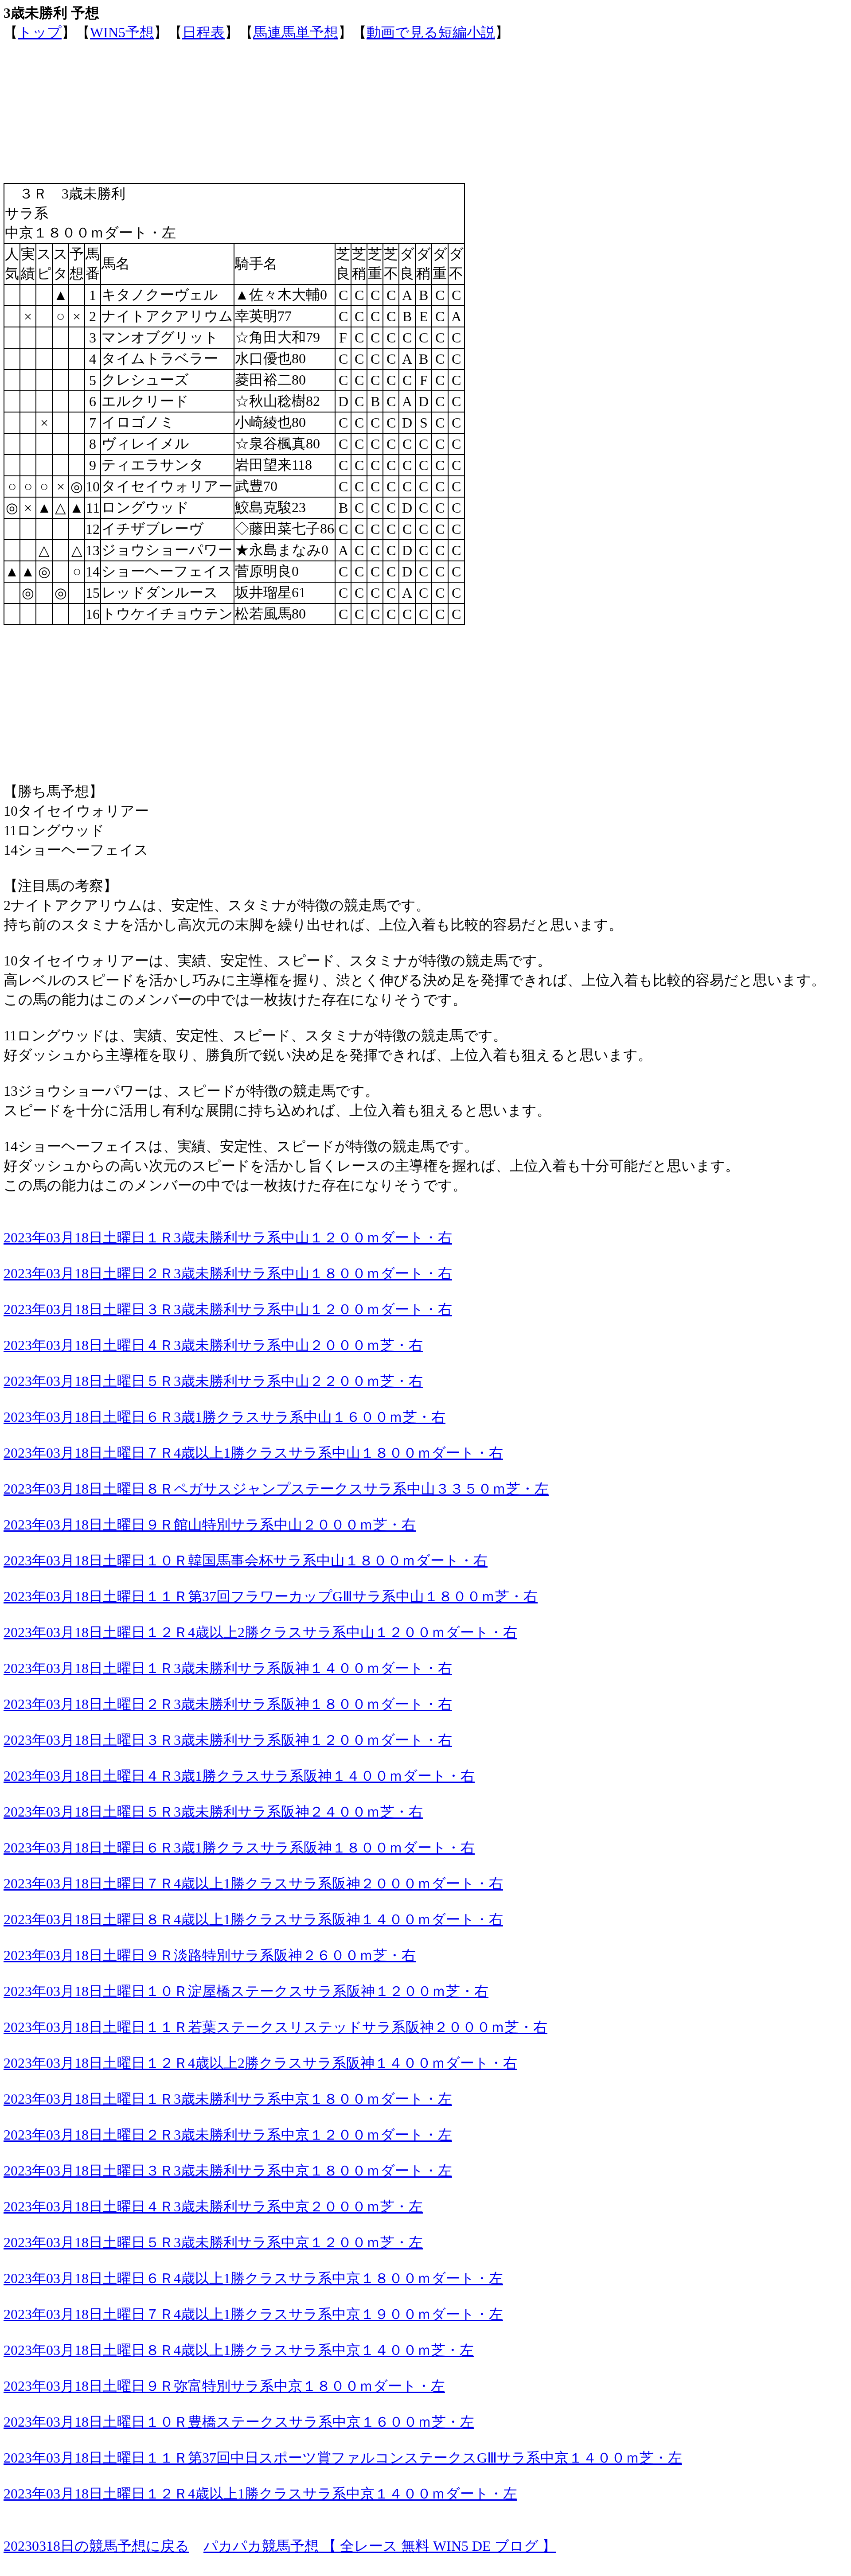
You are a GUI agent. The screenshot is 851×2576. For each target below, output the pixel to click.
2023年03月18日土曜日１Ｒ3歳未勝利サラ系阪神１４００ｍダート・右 (228, 1668)
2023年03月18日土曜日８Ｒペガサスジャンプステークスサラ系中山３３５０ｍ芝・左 (276, 1489)
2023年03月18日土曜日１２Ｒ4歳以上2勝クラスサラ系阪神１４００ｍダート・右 (260, 2063)
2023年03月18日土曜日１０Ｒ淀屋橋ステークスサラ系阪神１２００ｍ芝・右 (246, 1991)
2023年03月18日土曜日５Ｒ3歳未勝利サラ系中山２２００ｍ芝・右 (213, 1381)
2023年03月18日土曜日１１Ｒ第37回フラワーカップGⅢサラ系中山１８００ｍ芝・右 (271, 1596)
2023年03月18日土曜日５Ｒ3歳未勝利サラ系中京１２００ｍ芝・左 (213, 2242)
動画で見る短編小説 (431, 32)
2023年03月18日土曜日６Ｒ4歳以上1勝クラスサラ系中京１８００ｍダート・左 (253, 2278)
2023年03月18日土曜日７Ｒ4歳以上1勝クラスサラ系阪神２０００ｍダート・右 (253, 1883)
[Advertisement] (269, 105)
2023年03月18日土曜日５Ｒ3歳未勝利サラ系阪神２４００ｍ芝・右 (213, 1812)
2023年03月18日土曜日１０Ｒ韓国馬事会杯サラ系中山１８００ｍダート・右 (246, 1560)
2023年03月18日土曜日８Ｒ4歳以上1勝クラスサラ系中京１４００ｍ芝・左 (239, 2350)
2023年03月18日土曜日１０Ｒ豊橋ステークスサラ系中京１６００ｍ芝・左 (239, 2422)
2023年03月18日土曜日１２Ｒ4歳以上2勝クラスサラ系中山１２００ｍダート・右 (260, 1632)
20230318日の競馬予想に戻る (96, 2546)
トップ (40, 32)
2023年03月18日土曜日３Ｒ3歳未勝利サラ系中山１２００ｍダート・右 (228, 1309)
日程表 (203, 32)
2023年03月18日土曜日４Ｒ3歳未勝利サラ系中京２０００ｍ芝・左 (213, 2206)
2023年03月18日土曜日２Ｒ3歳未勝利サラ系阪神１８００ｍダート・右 (228, 1704)
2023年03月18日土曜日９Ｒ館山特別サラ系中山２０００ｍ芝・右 (210, 1525)
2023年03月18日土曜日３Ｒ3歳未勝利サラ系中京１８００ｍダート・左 (228, 2171)
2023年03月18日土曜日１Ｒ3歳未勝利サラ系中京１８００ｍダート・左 (228, 2099)
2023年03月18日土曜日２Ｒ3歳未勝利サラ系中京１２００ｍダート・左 (228, 2135)
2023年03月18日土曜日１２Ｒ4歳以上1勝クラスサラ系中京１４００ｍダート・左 (260, 2494)
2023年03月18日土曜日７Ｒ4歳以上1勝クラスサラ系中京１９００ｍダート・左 (253, 2314)
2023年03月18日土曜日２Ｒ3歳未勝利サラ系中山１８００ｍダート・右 (228, 1273)
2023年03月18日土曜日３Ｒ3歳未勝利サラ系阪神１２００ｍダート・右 (228, 1740)
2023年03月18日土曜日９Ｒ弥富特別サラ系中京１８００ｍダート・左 (224, 2386)
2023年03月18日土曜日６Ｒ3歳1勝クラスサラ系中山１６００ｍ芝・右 (224, 1417)
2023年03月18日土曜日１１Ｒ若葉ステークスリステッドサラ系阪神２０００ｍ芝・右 (275, 2027)
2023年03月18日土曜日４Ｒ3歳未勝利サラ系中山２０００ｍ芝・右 (213, 1345)
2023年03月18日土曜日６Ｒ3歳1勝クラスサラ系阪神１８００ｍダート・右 (239, 1848)
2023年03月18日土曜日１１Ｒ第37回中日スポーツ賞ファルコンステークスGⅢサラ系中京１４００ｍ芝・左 (343, 2458)
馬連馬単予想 (296, 32)
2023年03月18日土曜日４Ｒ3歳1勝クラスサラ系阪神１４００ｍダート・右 (239, 1776)
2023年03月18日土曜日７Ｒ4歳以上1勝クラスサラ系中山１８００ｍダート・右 (253, 1453)
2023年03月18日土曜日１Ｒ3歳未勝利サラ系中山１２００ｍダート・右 (228, 1237)
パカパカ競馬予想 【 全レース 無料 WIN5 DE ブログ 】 (380, 2546)
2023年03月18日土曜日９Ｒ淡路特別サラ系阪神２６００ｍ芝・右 (210, 1955)
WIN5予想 (122, 32)
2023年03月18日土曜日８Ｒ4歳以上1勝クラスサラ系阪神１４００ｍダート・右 (253, 1919)
